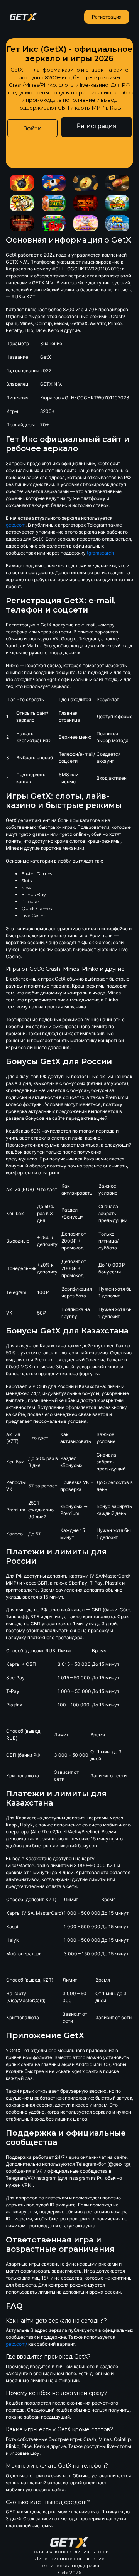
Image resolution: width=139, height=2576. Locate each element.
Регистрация (107, 17)
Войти (32, 128)
